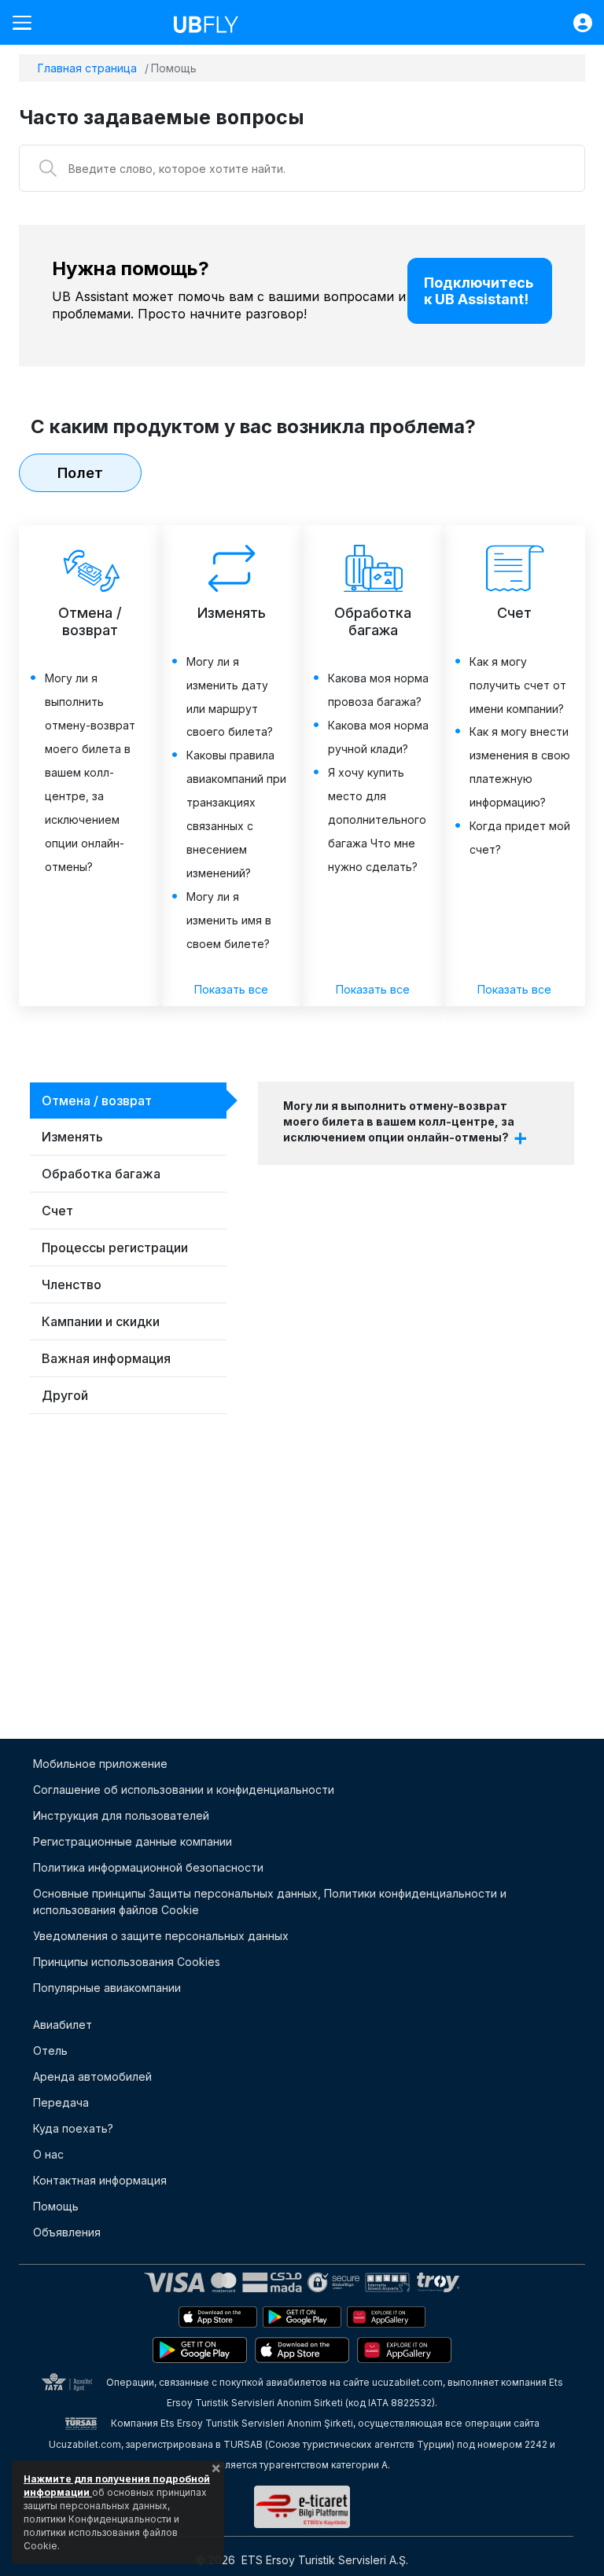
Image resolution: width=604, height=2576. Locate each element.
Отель (50, 2051)
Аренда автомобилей (92, 2076)
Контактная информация (100, 2180)
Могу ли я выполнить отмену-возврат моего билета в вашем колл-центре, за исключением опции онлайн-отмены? (399, 1121)
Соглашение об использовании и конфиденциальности (184, 1790)
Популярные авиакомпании (107, 1988)
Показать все (231, 989)
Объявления (67, 2232)
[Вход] (575, 23)
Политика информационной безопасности (148, 1867)
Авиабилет (63, 2025)
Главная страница (87, 68)
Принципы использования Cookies (127, 1962)
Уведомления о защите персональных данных (161, 1936)
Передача (61, 2102)
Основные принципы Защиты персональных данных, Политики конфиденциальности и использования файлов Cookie (270, 1902)
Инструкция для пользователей (121, 1815)
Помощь (56, 2206)
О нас (48, 2154)
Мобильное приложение (100, 1764)
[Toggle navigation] (28, 22)
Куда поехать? (73, 2128)
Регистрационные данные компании (133, 1841)
